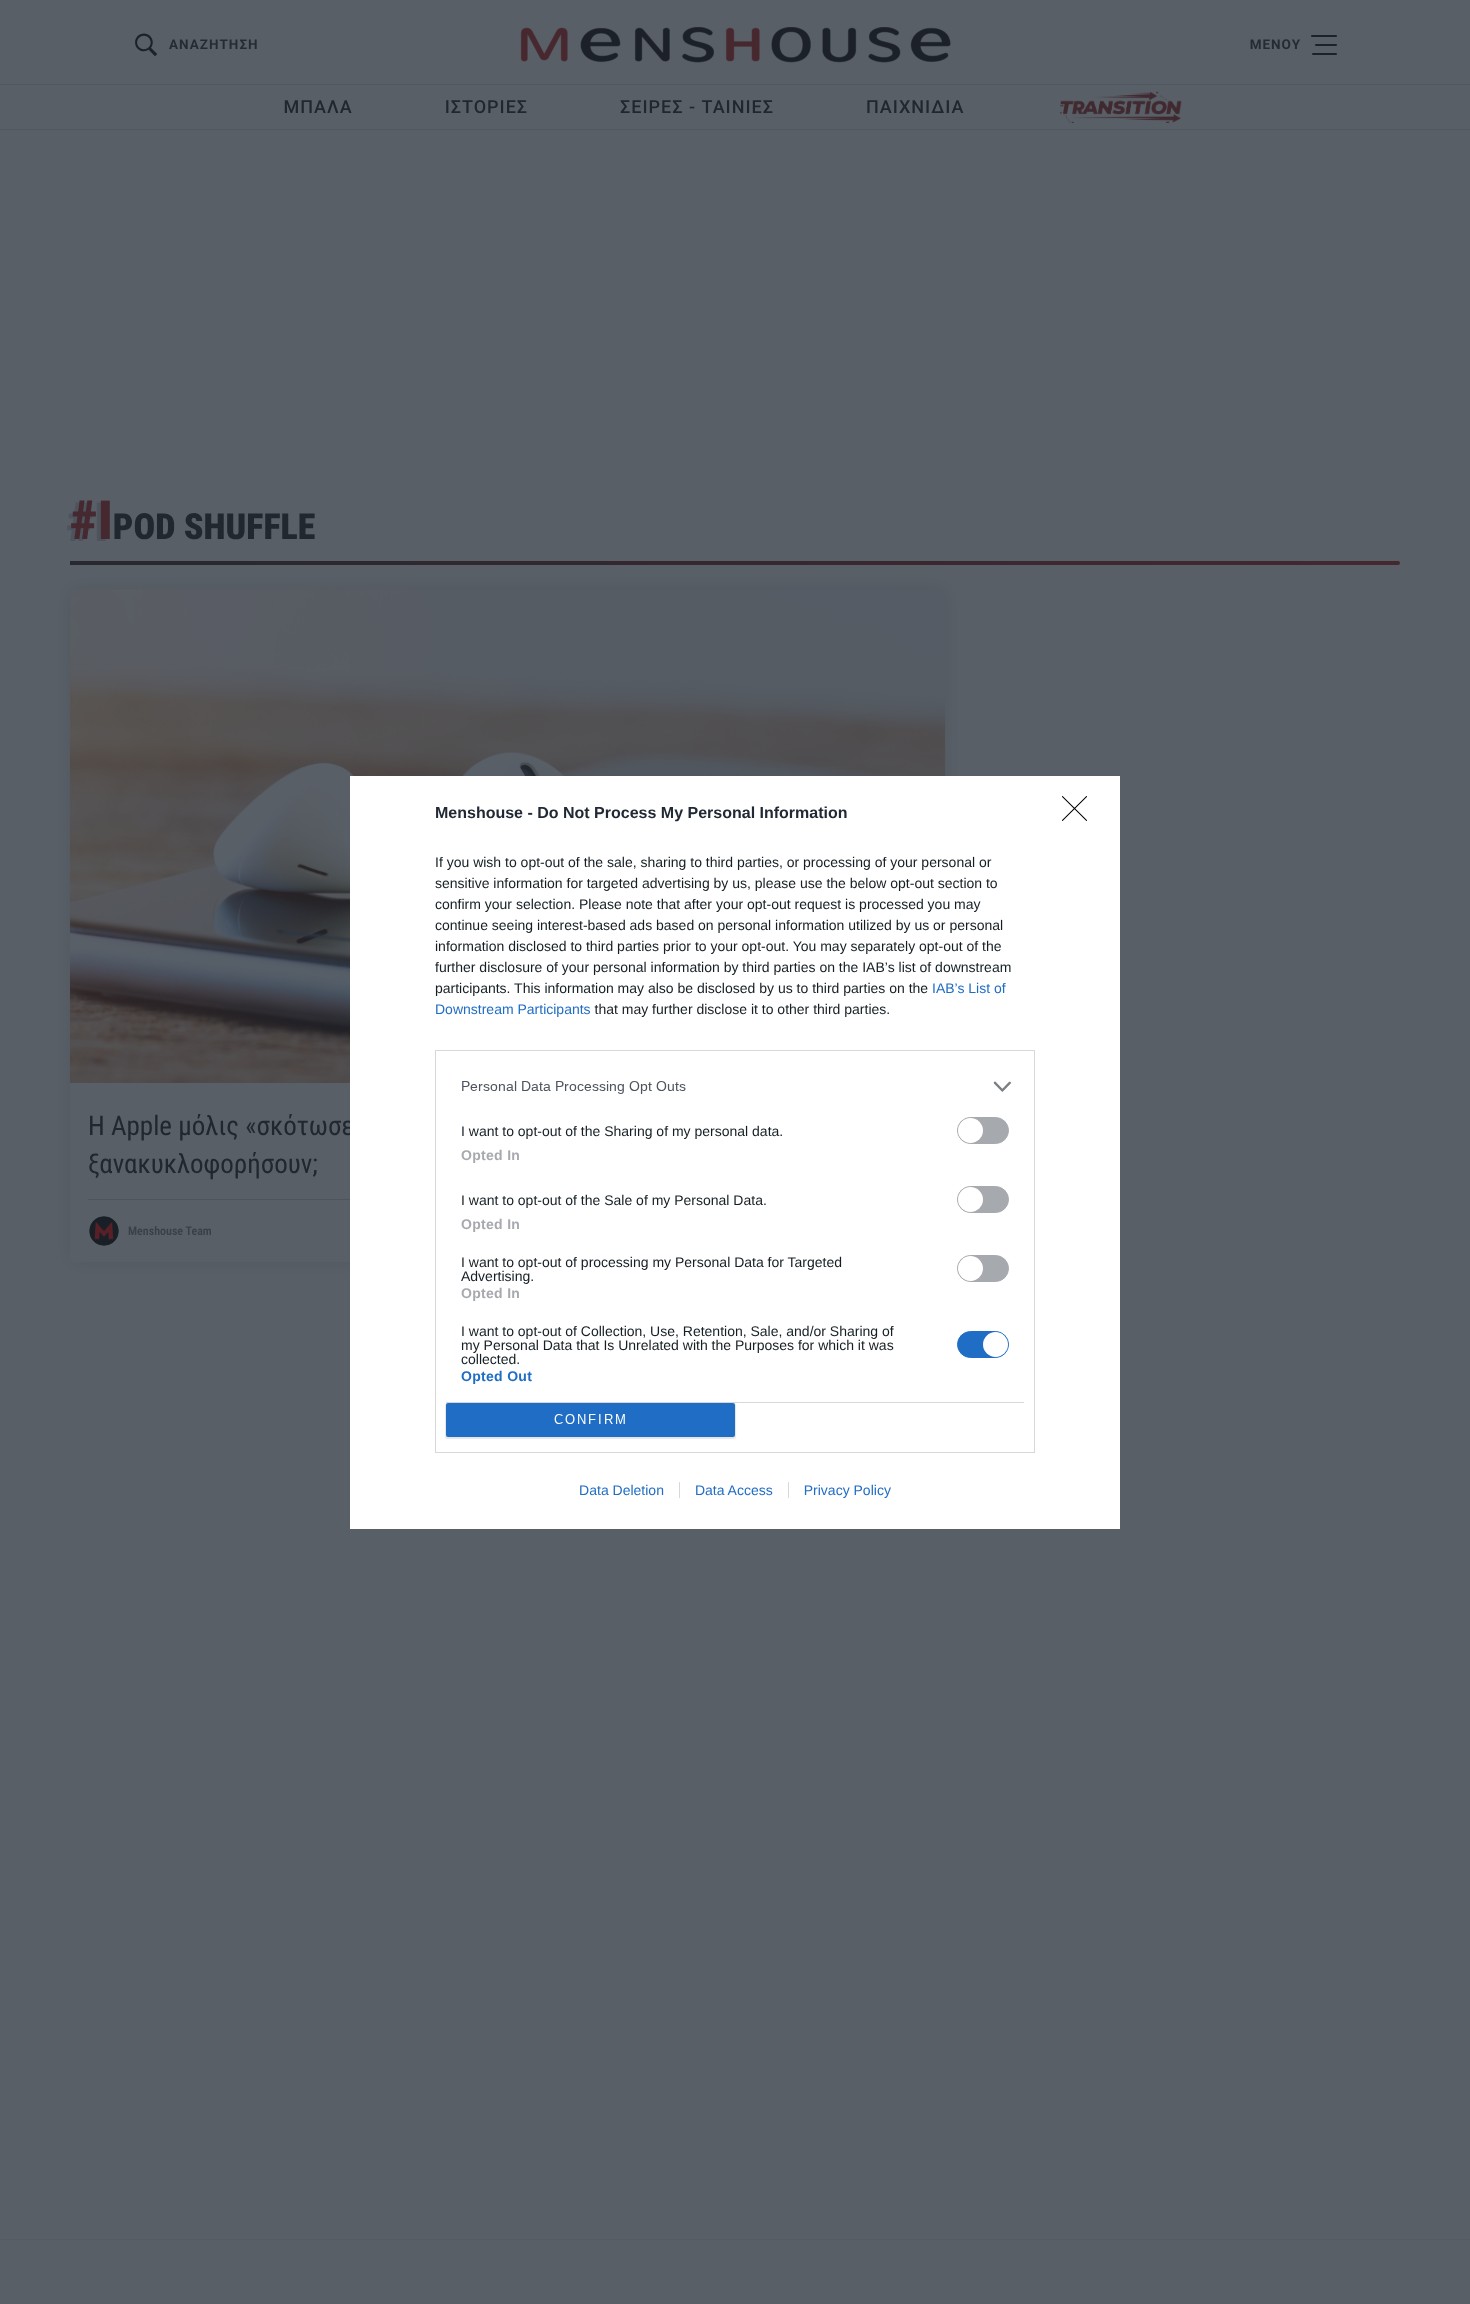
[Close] (1081, 815)
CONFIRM (591, 1419)
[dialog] (735, 1152)
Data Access (734, 1490)
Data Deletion (621, 1490)
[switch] (983, 1130)
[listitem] (735, 1086)
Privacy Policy (847, 1490)
